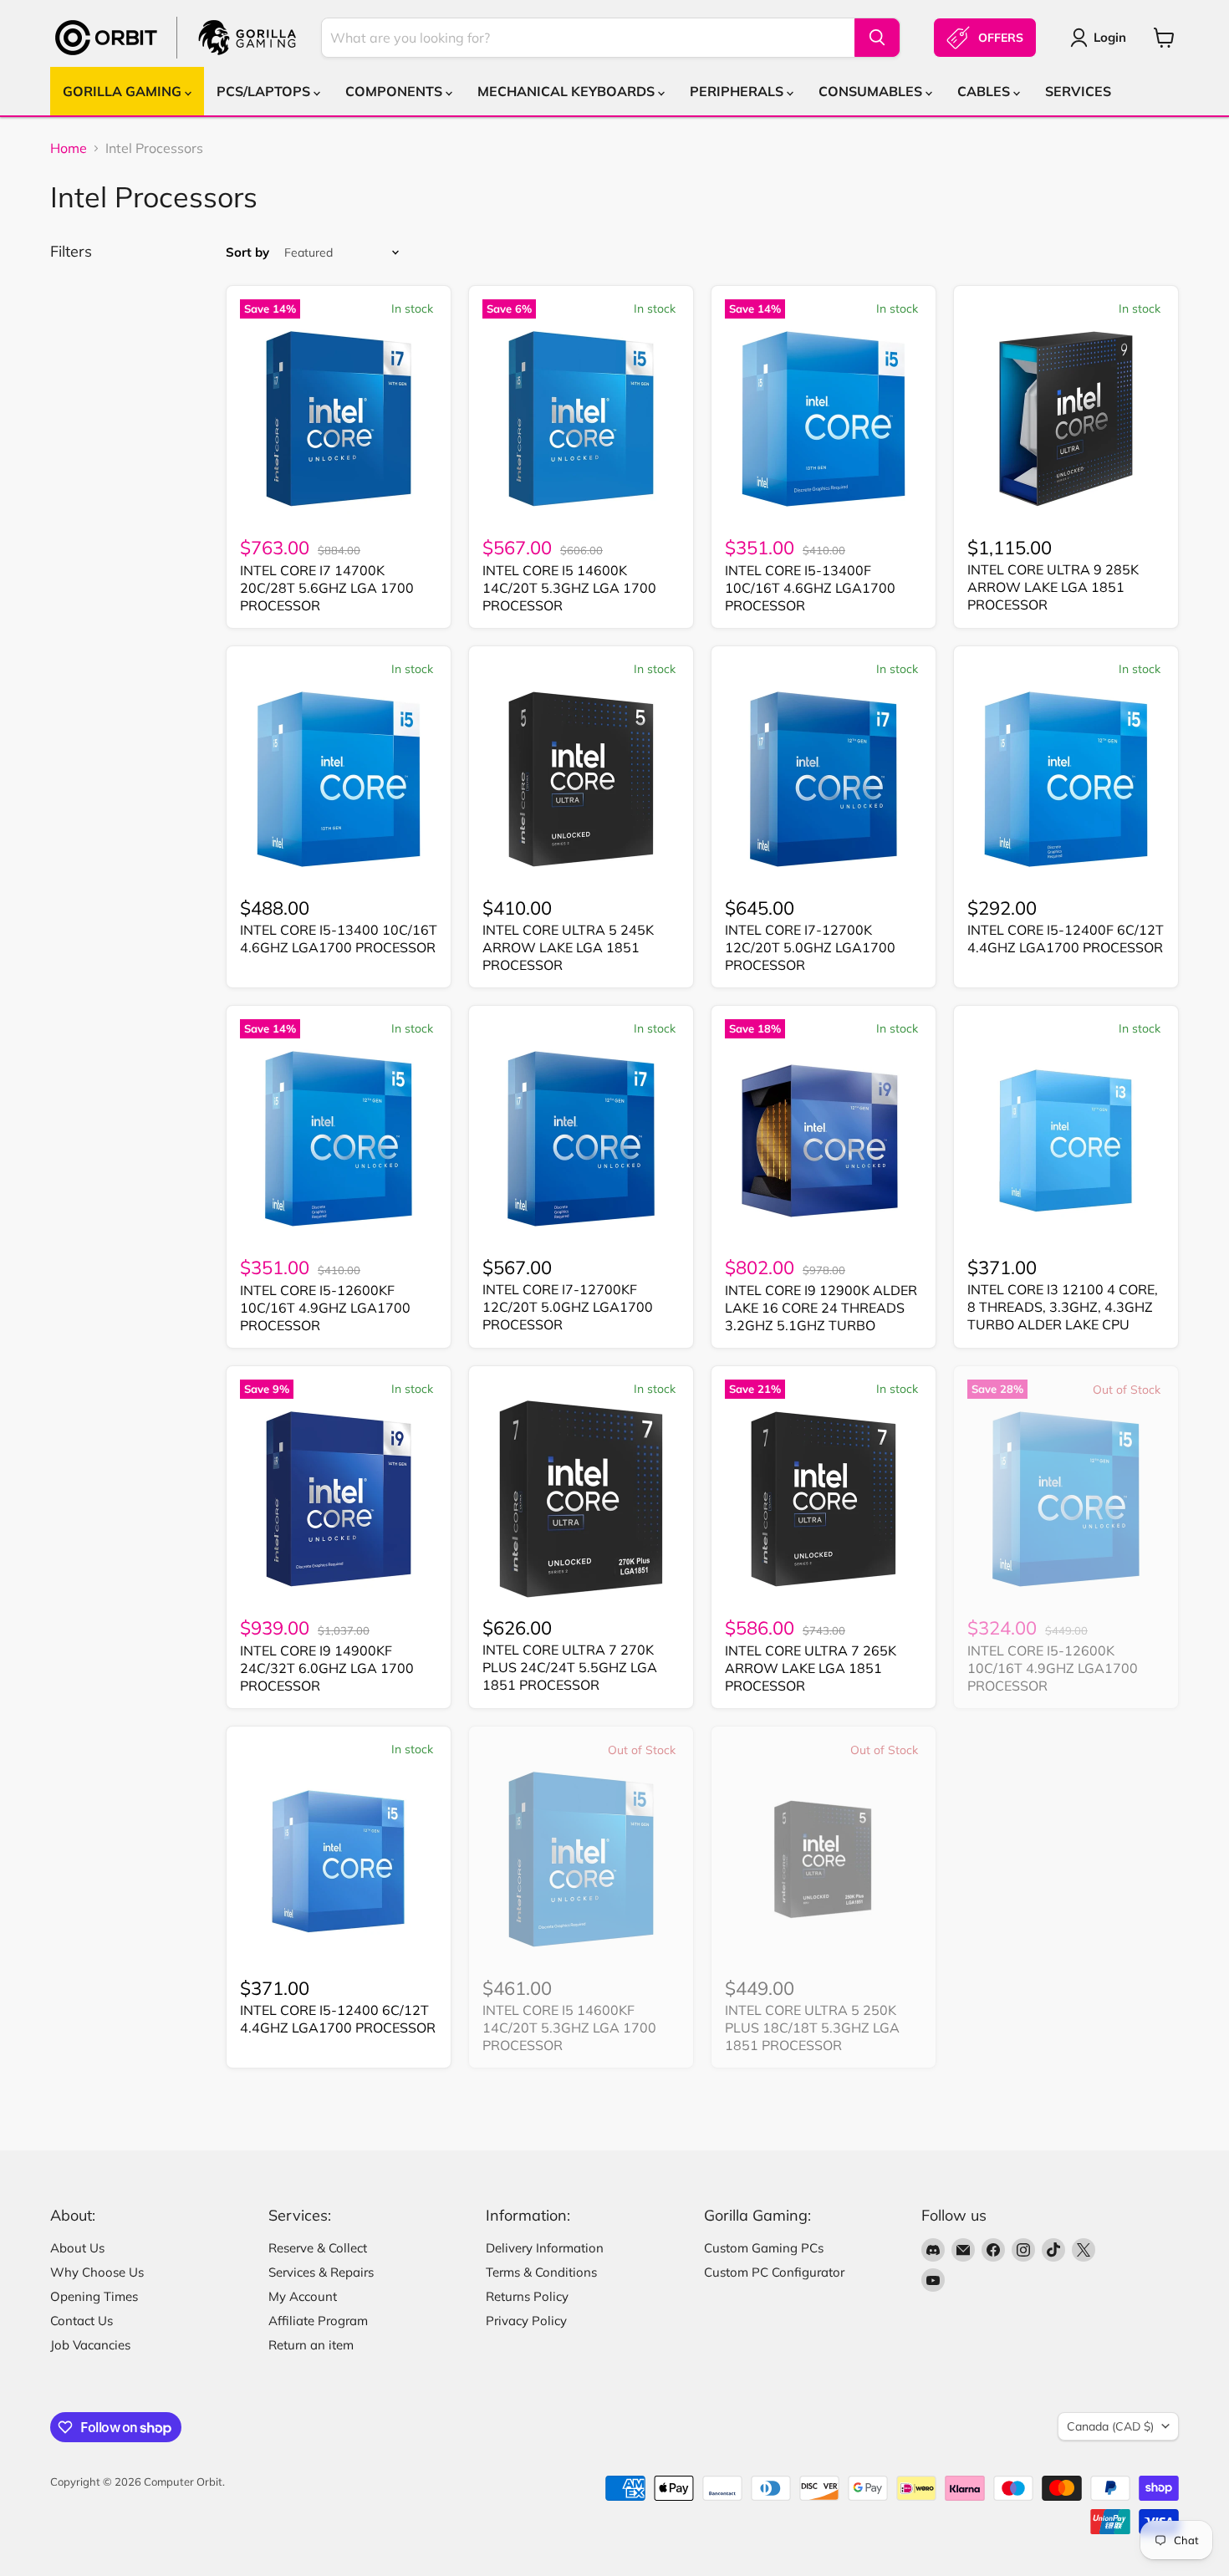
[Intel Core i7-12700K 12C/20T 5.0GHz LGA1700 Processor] (824, 779)
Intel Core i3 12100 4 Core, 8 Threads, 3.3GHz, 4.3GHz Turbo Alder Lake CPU (1063, 1307)
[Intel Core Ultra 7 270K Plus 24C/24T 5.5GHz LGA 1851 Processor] (581, 1499)
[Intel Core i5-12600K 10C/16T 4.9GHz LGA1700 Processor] (1066, 1499)
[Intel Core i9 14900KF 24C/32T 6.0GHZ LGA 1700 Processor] (339, 1499)
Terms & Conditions (541, 2272)
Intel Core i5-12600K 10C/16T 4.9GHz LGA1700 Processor (1053, 1668)
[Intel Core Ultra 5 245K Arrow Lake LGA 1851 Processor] (581, 779)
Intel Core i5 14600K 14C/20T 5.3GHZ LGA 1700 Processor (569, 588)
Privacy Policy (526, 2321)
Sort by (247, 252)
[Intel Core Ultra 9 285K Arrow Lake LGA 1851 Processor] (1066, 419)
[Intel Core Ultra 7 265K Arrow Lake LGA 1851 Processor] (824, 1499)
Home (69, 148)
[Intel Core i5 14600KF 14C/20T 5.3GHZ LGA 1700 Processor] (581, 1859)
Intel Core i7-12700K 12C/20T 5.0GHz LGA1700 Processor (810, 947)
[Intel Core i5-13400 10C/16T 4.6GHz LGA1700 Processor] (339, 779)
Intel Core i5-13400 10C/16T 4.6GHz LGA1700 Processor (339, 939)
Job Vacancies (90, 2345)
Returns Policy (527, 2296)
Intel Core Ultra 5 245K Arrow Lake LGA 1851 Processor (568, 947)
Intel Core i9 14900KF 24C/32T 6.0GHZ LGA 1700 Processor (327, 1668)
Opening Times (94, 2296)
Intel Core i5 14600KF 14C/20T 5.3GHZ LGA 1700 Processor (569, 2028)
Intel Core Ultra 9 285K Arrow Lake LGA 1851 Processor (1053, 587)
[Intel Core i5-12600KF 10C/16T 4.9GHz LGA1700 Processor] (339, 1139)
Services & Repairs (321, 2272)
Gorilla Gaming (124, 91)
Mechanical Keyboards (568, 91)
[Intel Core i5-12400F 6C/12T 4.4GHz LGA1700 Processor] (1066, 779)
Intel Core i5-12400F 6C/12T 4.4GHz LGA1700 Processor (1066, 939)
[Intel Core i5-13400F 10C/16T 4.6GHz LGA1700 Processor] (824, 419)
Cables (985, 91)
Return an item (311, 2345)
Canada (1110, 2426)
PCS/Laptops (265, 91)
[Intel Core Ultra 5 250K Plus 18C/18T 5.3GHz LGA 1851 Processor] (824, 1859)
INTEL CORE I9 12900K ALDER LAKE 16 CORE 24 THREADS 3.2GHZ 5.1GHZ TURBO (821, 1308)
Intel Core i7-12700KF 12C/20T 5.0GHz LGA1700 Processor (568, 1307)
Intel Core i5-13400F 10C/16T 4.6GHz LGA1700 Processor (810, 588)
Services (1078, 91)
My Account (303, 2296)
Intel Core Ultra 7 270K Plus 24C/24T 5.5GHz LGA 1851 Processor (570, 1667)
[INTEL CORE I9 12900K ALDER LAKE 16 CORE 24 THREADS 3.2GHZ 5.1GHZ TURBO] (824, 1139)
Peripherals (738, 91)
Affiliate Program (318, 2321)
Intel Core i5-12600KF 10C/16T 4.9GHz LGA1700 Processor (325, 1308)
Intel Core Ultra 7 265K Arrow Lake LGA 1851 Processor (811, 1668)
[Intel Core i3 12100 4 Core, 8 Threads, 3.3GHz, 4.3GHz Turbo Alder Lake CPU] (1066, 1139)
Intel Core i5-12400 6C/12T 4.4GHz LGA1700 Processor (338, 2019)
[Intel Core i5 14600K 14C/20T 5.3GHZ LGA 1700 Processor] (581, 419)
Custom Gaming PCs (764, 2248)
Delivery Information (545, 2248)
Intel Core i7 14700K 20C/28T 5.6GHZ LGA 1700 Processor (327, 588)
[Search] (877, 38)
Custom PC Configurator (774, 2272)
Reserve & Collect (318, 2248)
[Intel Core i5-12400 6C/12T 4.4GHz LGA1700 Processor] (339, 1859)
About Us (77, 2248)
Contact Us (82, 2321)
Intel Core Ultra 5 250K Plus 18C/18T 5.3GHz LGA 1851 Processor (812, 2028)
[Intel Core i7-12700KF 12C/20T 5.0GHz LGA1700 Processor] (581, 1139)
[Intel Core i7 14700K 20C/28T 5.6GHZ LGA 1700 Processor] (339, 419)
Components (395, 91)
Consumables (872, 91)
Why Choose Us (97, 2272)
